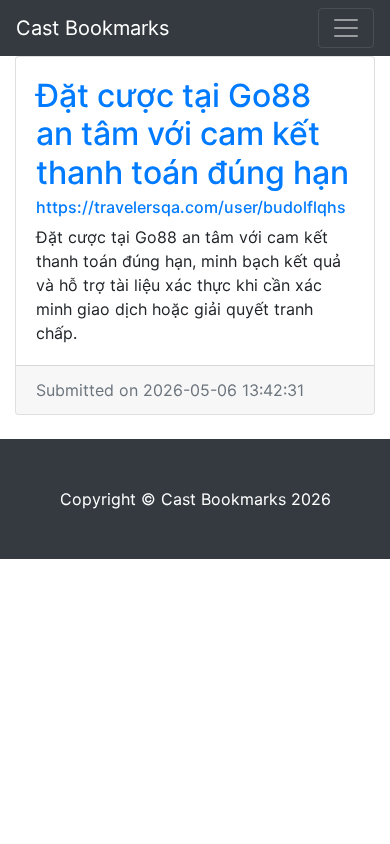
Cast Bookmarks (92, 28)
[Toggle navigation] (346, 28)
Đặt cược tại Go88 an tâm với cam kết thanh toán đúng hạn (192, 134)
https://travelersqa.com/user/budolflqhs (191, 207)
